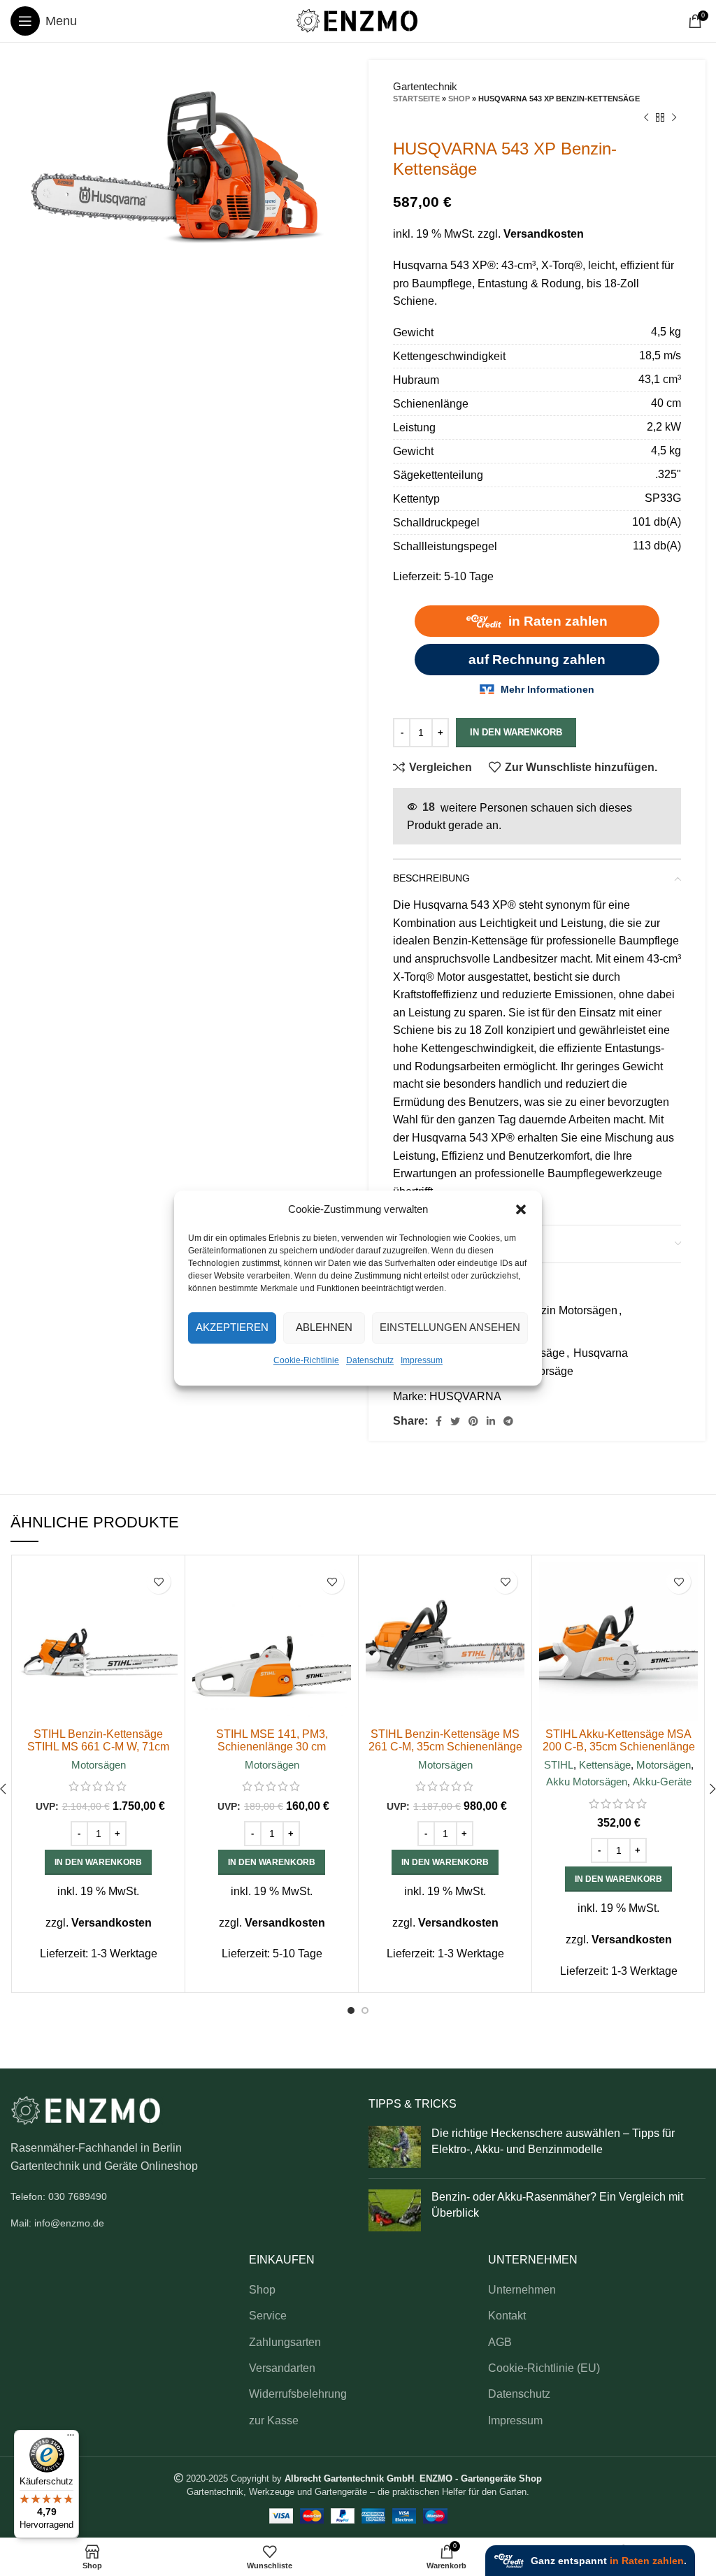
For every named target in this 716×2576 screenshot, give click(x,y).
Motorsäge (547, 1371)
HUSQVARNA (465, 1396)
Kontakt (507, 2316)
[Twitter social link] (455, 1421)
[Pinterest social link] (473, 1421)
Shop (459, 99)
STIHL (559, 1765)
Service (268, 2316)
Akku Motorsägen (587, 1782)
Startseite (416, 99)
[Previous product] (646, 118)
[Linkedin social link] (491, 1421)
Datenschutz (370, 1360)
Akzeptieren (232, 1327)
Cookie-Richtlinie (306, 1360)
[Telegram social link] (508, 1421)
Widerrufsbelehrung (298, 2394)
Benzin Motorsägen (569, 1310)
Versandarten (282, 2368)
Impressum (422, 1360)
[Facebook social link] (439, 1421)
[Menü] (71, 2438)
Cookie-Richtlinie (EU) (544, 2368)
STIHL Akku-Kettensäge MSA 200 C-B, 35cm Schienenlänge (619, 1740)
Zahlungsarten (285, 2342)
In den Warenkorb (516, 732)
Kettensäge (605, 1765)
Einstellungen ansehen (450, 1327)
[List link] (179, 2196)
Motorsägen (99, 1765)
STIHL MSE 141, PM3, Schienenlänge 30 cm (272, 1740)
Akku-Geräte (662, 1782)
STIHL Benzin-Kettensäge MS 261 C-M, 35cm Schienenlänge (445, 1740)
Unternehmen (522, 2290)
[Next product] (674, 118)
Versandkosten (544, 234)
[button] (521, 1209)
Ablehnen (324, 1327)
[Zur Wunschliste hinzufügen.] (158, 1582)
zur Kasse (274, 2420)
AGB (500, 2342)
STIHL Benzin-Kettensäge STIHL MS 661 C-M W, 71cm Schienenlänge (98, 1747)
